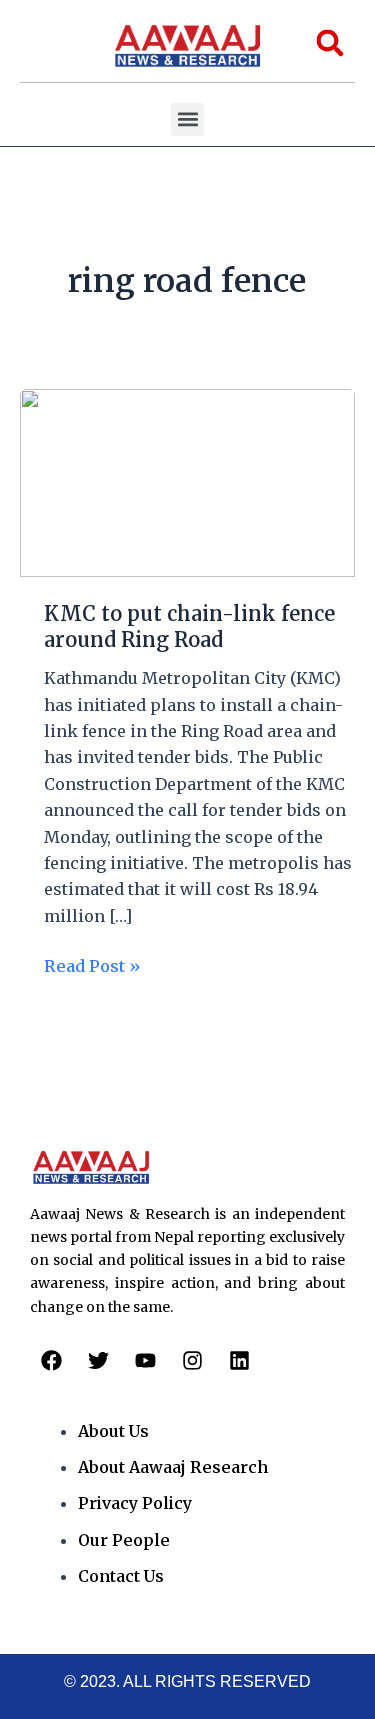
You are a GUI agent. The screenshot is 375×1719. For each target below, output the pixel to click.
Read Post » (92, 964)
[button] (187, 119)
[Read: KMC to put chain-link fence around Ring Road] (187, 481)
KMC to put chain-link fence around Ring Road (189, 626)
